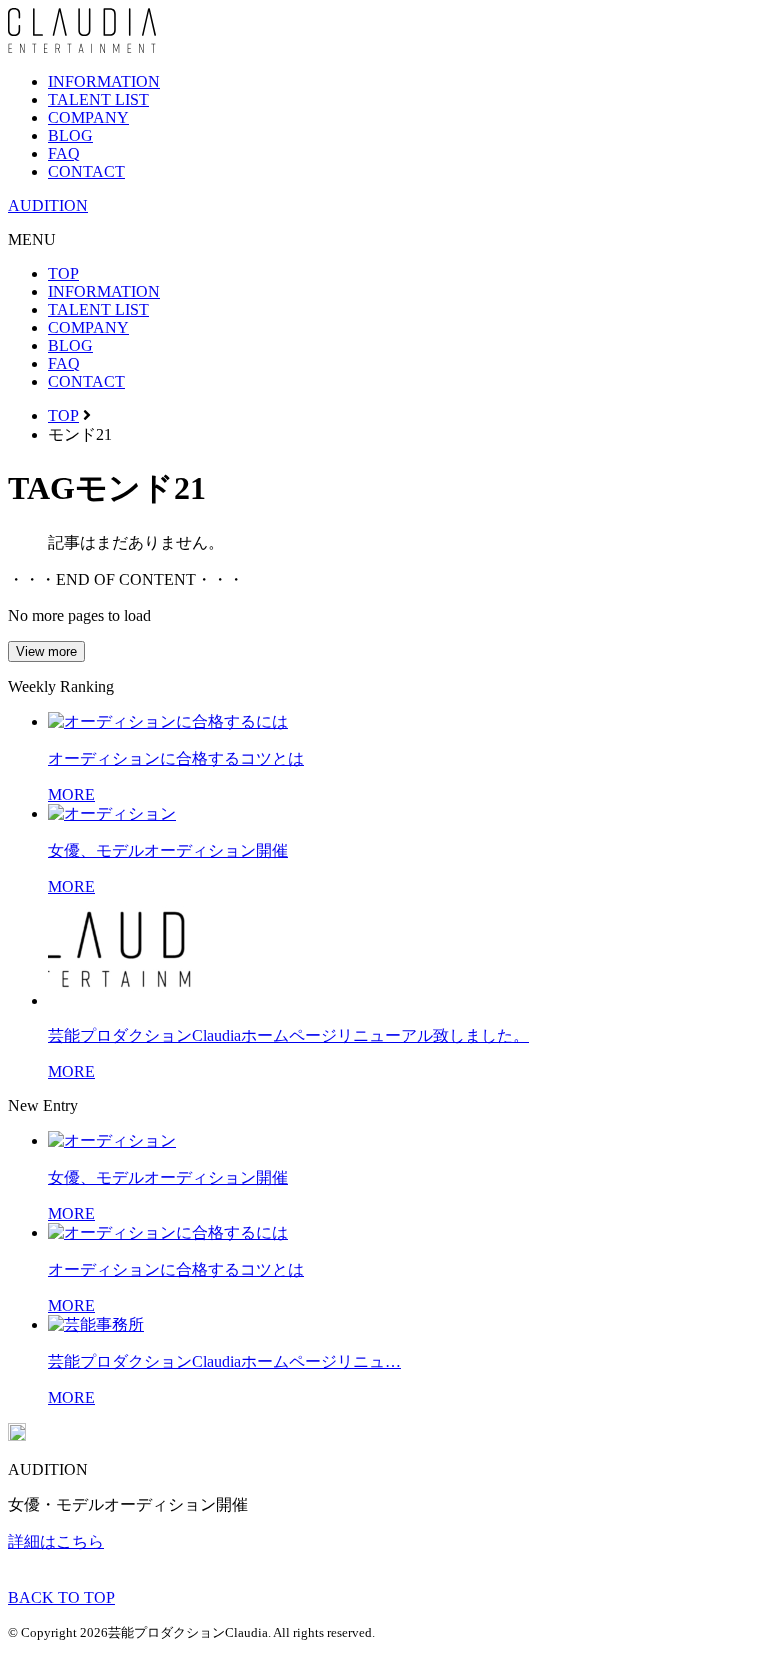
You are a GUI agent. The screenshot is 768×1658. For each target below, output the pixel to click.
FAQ (64, 153)
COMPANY (88, 117)
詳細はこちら (56, 1541)
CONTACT (86, 171)
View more (46, 651)
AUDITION (48, 205)
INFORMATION (104, 81)
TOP (63, 273)
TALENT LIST (98, 99)
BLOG (70, 135)
